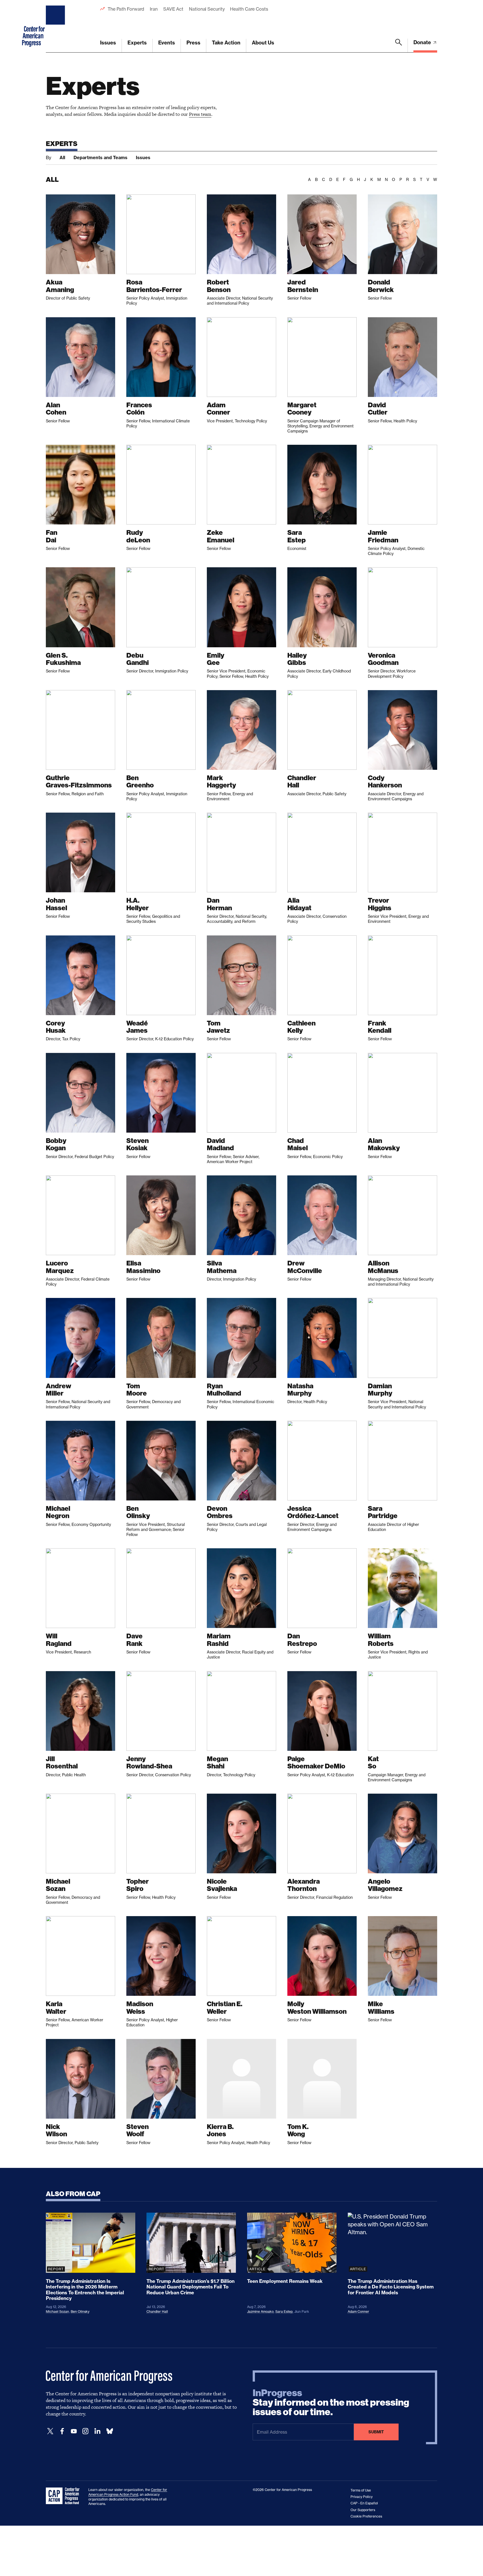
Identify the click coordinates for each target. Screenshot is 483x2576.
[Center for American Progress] (56, 26)
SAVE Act (173, 9)
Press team (200, 114)
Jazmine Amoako (260, 2312)
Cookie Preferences (366, 2516)
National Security (207, 9)
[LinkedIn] (97, 2431)
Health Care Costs (249, 9)
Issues (108, 43)
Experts (137, 43)
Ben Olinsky (80, 2312)
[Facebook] (62, 2431)
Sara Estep (284, 2312)
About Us (263, 43)
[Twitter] (50, 2431)
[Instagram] (86, 2431)
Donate (423, 42)
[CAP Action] (64, 2496)
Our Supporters (363, 2510)
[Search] (399, 46)
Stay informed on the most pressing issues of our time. (331, 2403)
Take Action (226, 43)
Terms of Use (361, 2490)
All (62, 157)
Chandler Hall (157, 2312)
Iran (154, 9)
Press (193, 43)
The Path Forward (126, 9)
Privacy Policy (362, 2497)
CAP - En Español (364, 2503)
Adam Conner (358, 2312)
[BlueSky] (110, 2431)
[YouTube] (74, 2431)
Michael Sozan (57, 2312)
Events (167, 43)
